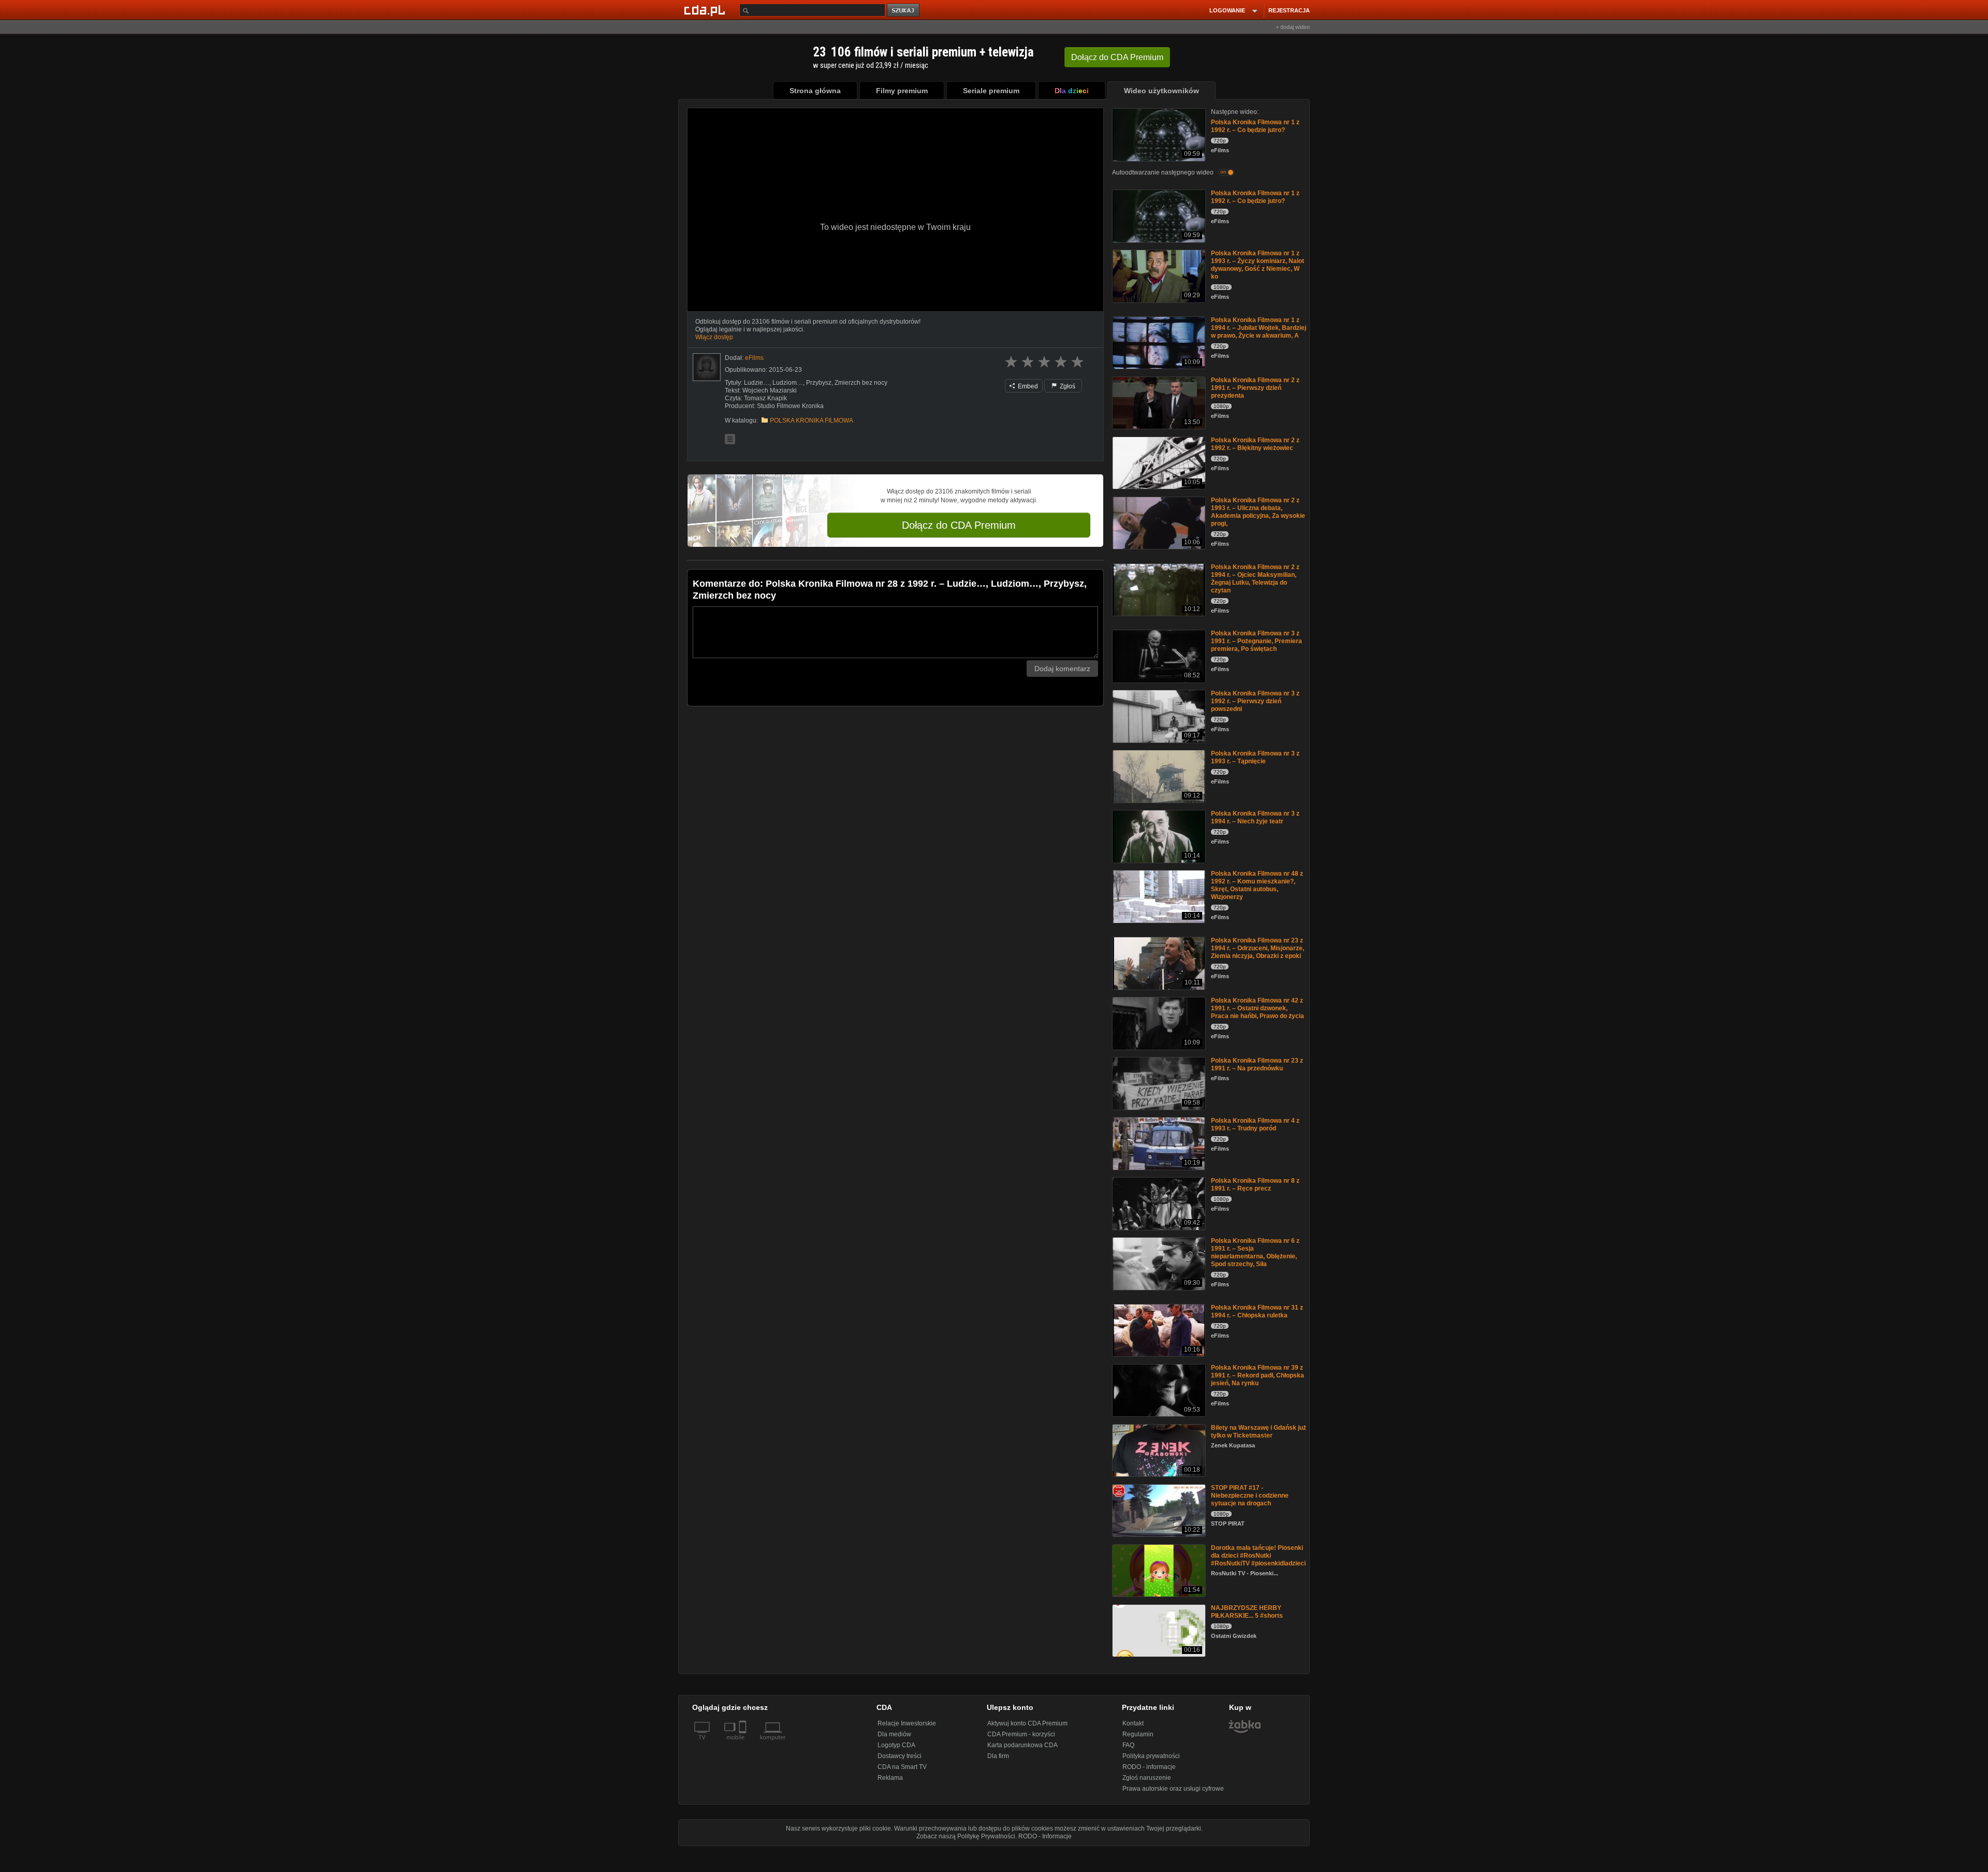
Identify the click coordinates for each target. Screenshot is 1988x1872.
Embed (1027, 386)
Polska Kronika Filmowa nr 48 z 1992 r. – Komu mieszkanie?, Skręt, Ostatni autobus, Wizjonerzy (1257, 885)
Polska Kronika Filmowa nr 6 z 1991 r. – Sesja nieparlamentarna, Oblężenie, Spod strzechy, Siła (1255, 1252)
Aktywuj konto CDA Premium (1027, 1723)
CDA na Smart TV (902, 1767)
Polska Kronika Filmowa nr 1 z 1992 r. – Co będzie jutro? (1255, 126)
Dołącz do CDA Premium (959, 525)
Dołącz (1117, 57)
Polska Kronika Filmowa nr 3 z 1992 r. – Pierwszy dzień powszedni (1255, 701)
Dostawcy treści (900, 1756)
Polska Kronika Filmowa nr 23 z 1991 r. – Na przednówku (1257, 1064)
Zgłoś (1067, 386)
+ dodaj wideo (1293, 27)
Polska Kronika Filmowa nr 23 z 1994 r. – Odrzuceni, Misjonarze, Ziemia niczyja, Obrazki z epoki (1258, 948)
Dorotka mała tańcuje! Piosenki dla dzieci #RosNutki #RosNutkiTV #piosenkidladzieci (1258, 1556)
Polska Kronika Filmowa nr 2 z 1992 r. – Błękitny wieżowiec (1255, 444)
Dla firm (998, 1756)
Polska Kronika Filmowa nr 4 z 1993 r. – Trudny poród (1255, 1124)
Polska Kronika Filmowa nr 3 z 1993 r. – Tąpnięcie (1255, 757)
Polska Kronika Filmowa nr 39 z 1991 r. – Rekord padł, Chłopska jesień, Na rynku (1258, 1375)
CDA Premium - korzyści (1021, 1734)
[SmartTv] (744, 1744)
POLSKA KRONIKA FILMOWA (812, 420)
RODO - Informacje (1045, 1836)
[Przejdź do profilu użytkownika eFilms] (707, 367)
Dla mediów (894, 1734)
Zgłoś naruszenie (1147, 1778)
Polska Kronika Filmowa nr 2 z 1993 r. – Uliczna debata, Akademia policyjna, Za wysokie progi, (1258, 512)
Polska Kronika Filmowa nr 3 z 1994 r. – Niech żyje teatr (1255, 817)
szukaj (904, 11)
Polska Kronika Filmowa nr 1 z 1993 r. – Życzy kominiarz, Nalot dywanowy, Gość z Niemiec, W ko (1258, 265)
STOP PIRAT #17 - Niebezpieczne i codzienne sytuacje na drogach (1250, 1496)
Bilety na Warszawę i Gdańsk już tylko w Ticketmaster (1259, 1432)
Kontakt (1133, 1723)
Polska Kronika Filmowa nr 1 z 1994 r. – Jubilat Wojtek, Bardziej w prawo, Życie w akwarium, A (1259, 328)
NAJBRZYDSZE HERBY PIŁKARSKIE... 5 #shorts (1247, 1612)
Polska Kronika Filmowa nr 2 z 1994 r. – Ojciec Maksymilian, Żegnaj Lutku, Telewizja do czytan (1255, 579)
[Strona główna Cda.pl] (706, 10)
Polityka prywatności (1151, 1756)
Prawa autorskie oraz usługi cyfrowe (1173, 1789)
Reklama (890, 1778)
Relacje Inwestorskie (907, 1723)
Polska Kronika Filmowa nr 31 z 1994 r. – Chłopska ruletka (1257, 1311)
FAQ (1128, 1745)
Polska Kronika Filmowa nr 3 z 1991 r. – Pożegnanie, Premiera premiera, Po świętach (1256, 641)
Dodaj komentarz (1062, 669)
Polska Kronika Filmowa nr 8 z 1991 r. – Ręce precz (1255, 1185)
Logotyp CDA (896, 1745)
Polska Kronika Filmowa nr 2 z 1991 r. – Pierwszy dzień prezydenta (1255, 388)
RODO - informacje (1149, 1767)
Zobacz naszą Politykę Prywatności (966, 1836)
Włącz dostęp (714, 337)
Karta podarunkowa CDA (1022, 1745)
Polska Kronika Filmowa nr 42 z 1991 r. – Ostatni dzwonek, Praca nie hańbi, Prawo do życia (1258, 1008)
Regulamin (1138, 1734)
